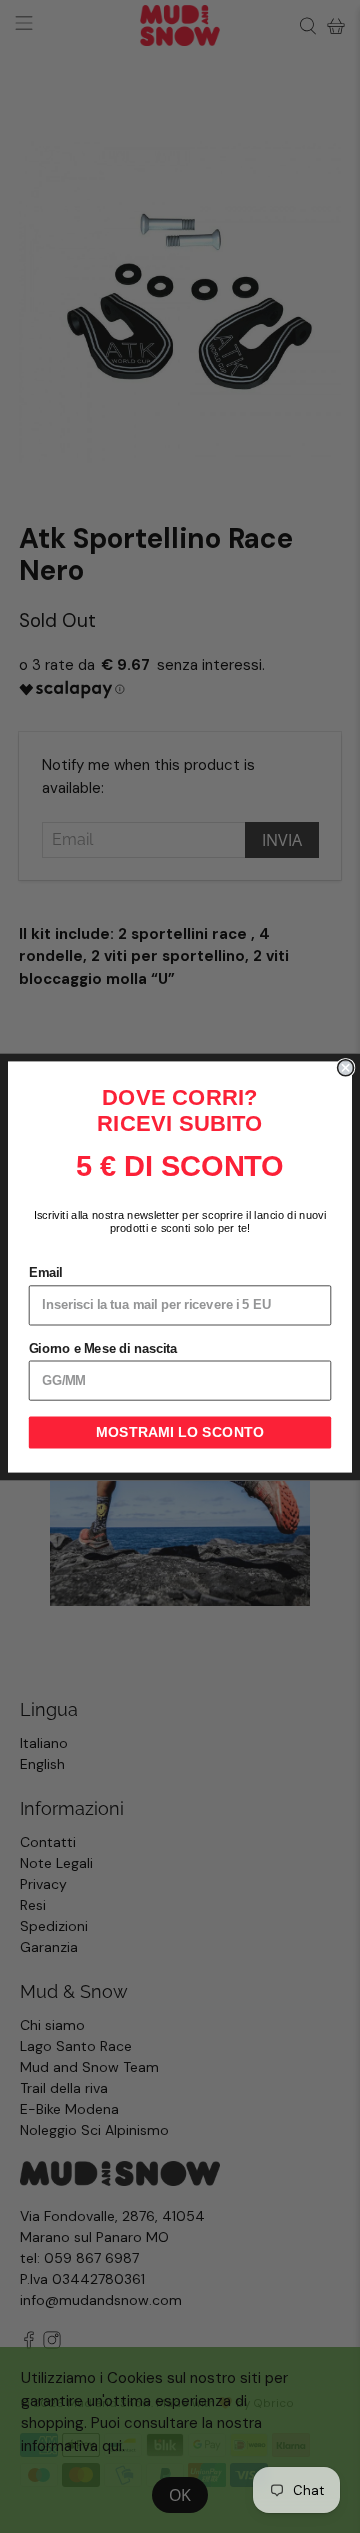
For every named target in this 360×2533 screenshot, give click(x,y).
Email (46, 1273)
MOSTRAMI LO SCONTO (180, 1432)
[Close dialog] (346, 1067)
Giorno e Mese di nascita (103, 1348)
